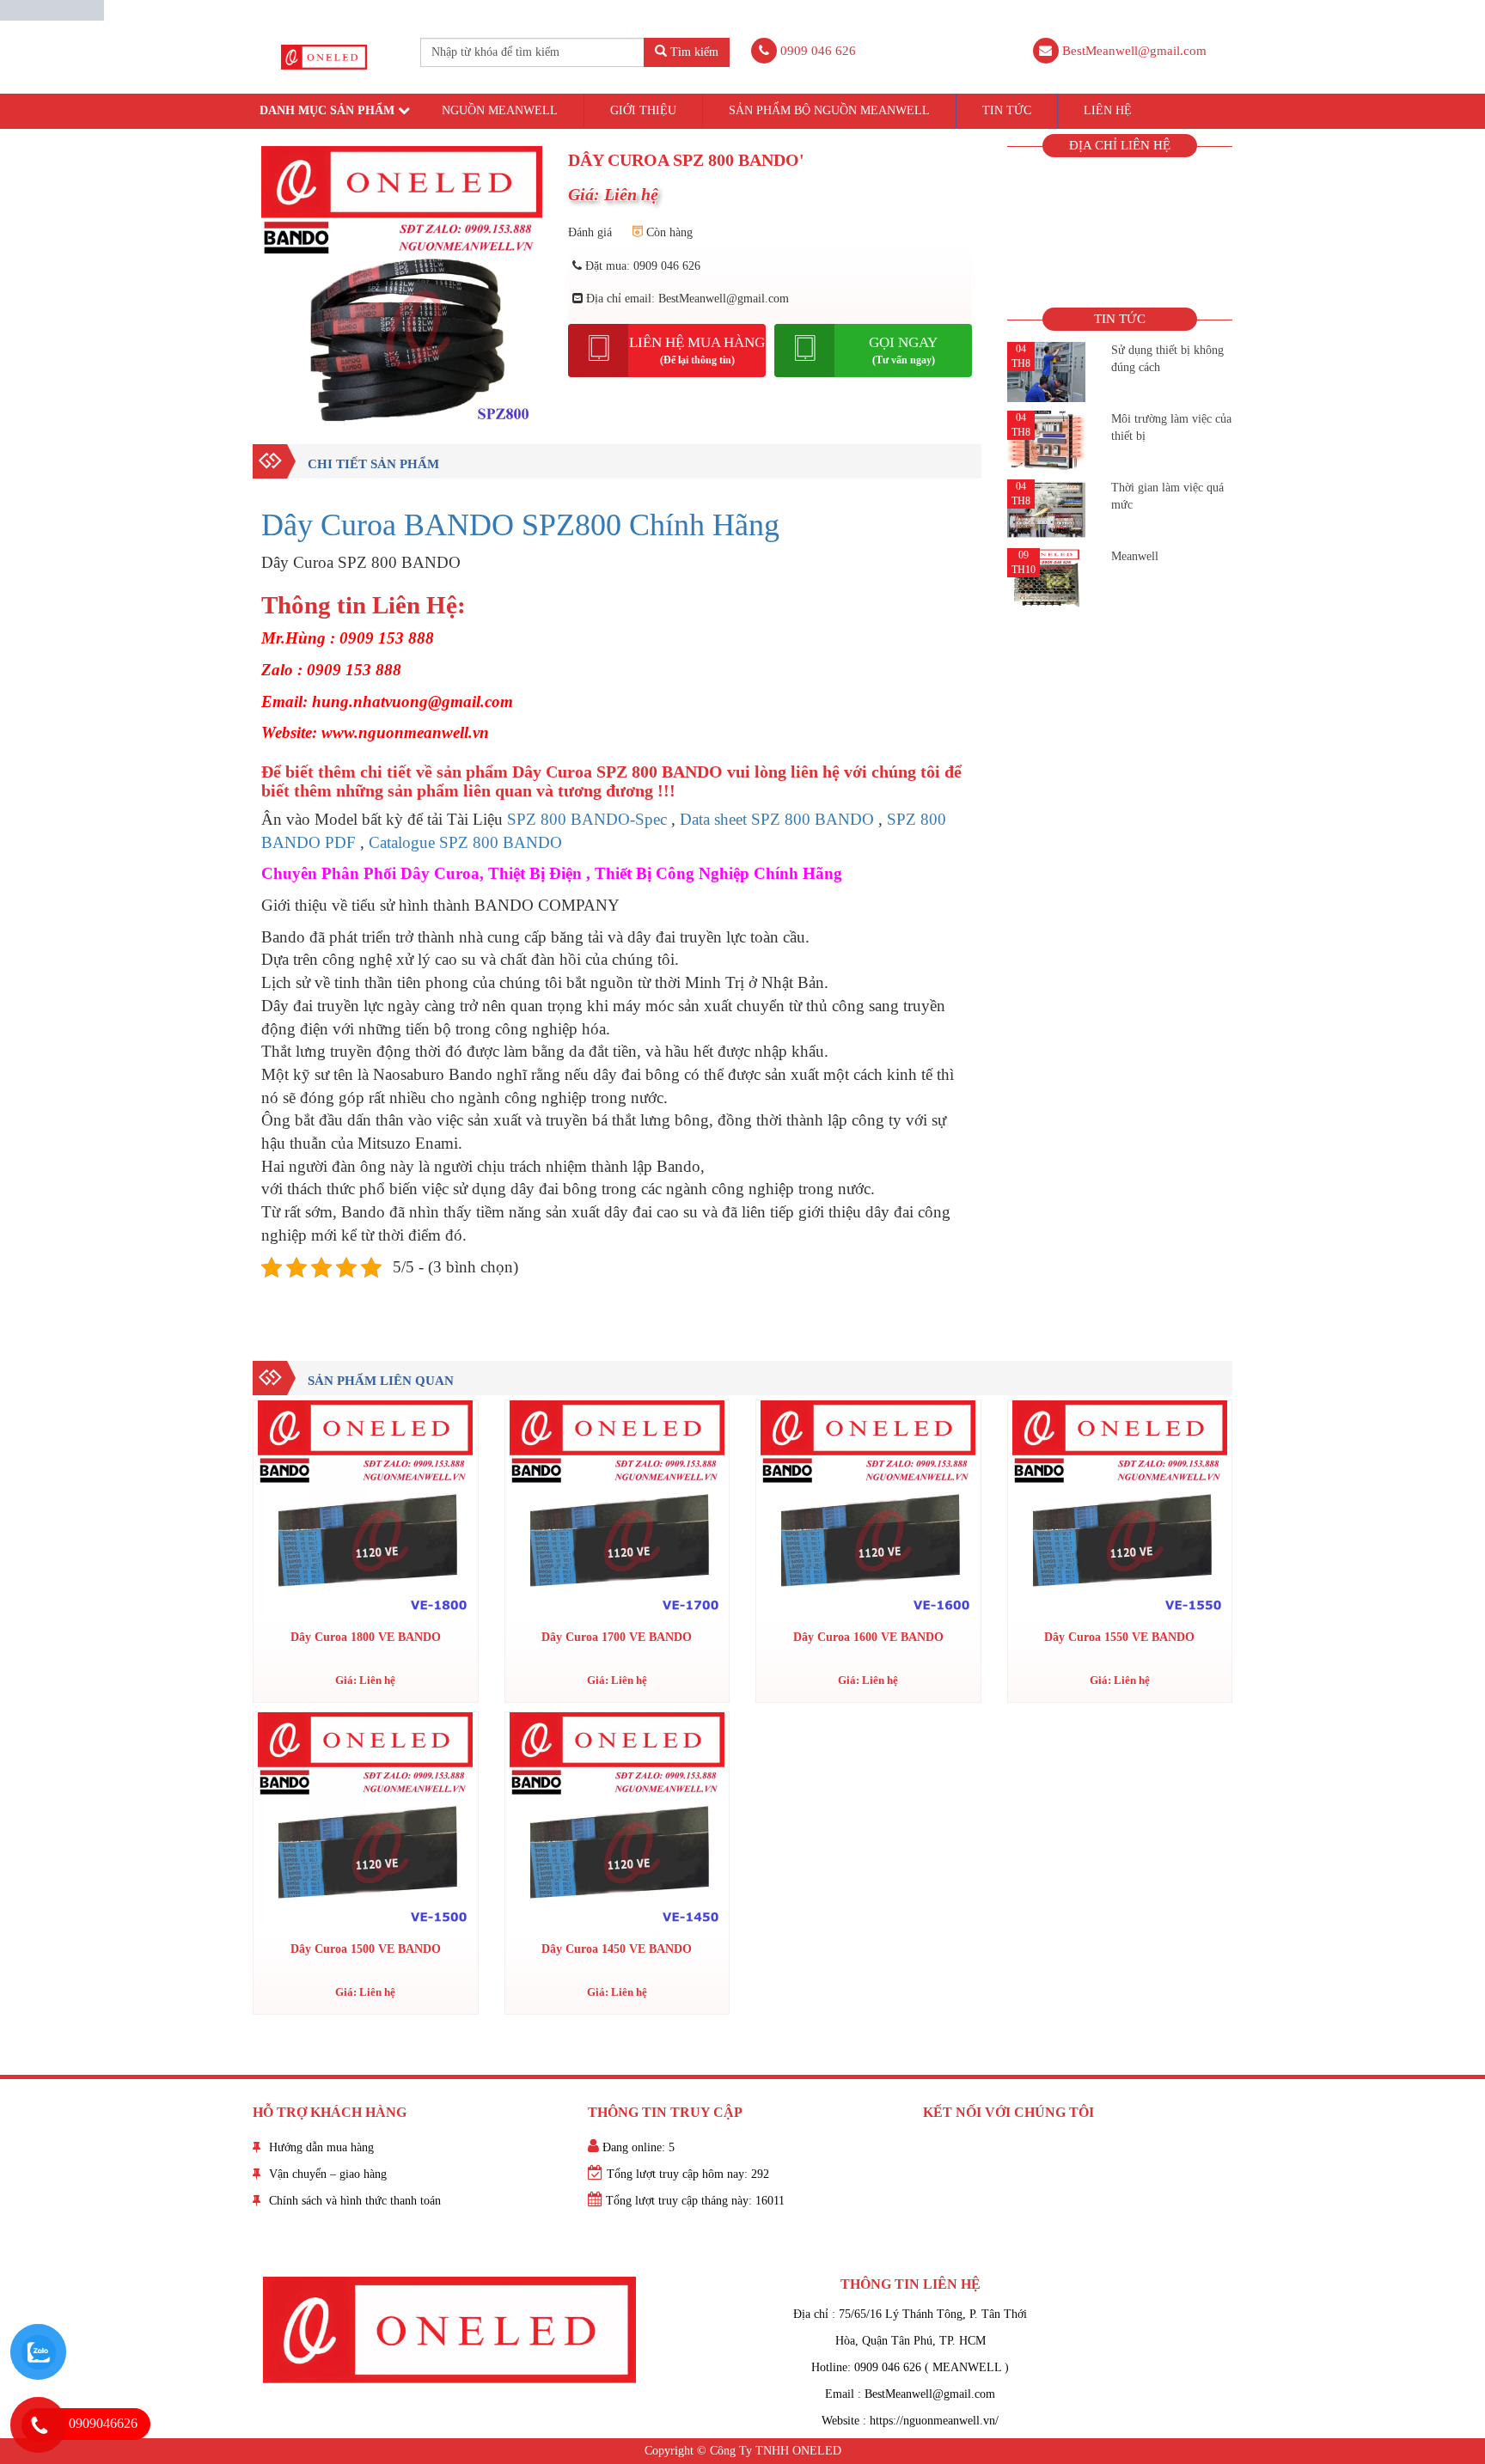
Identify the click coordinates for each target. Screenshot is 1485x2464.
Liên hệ (1108, 110)
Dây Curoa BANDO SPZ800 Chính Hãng (520, 525)
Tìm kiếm (693, 52)
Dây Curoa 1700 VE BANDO (617, 1637)
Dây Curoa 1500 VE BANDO (366, 1949)
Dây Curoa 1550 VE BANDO (1119, 1637)
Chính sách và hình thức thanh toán (355, 2201)
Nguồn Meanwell (500, 110)
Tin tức (1007, 110)
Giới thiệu (643, 110)
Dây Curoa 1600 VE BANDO (868, 1637)
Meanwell (1135, 556)
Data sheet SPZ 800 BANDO (777, 819)
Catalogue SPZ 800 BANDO (465, 842)
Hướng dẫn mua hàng (321, 2147)
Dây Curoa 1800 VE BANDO (366, 1637)
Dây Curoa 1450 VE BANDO (617, 1949)
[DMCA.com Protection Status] (52, 9)
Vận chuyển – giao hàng (328, 2174)
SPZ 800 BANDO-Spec (587, 819)
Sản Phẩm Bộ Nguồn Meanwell (829, 110)
